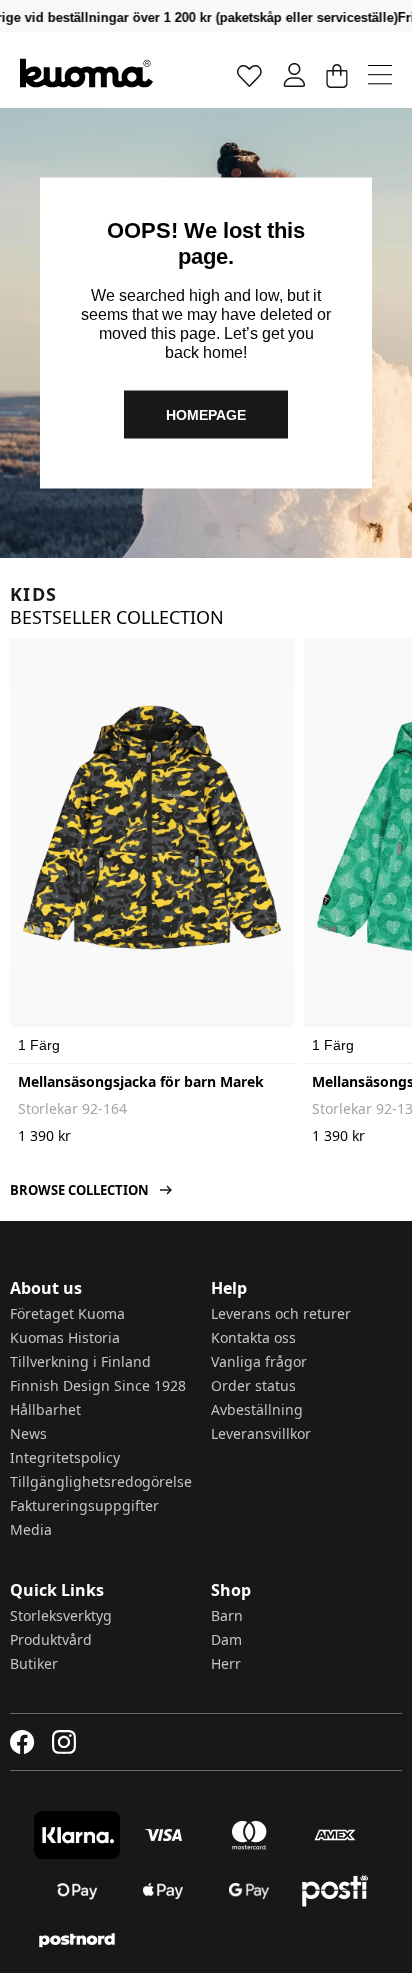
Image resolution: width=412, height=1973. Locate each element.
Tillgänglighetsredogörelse (101, 1481)
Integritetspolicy (65, 1457)
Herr (226, 1663)
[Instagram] (64, 1742)
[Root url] (86, 73)
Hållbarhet (45, 1409)
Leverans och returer (281, 1313)
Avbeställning (257, 1409)
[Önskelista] (250, 74)
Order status (253, 1385)
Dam (226, 1639)
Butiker (34, 1663)
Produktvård (51, 1639)
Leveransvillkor (261, 1433)
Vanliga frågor (259, 1361)
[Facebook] (22, 1742)
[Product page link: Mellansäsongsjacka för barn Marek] (152, 827)
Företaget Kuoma (67, 1313)
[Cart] (336, 74)
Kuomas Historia (65, 1337)
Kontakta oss (253, 1337)
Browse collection (79, 1190)
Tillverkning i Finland (80, 1361)
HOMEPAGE (206, 414)
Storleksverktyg (61, 1615)
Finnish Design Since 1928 (98, 1385)
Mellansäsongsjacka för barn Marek (141, 1081)
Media (31, 1529)
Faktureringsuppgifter (84, 1505)
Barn (227, 1615)
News (28, 1433)
